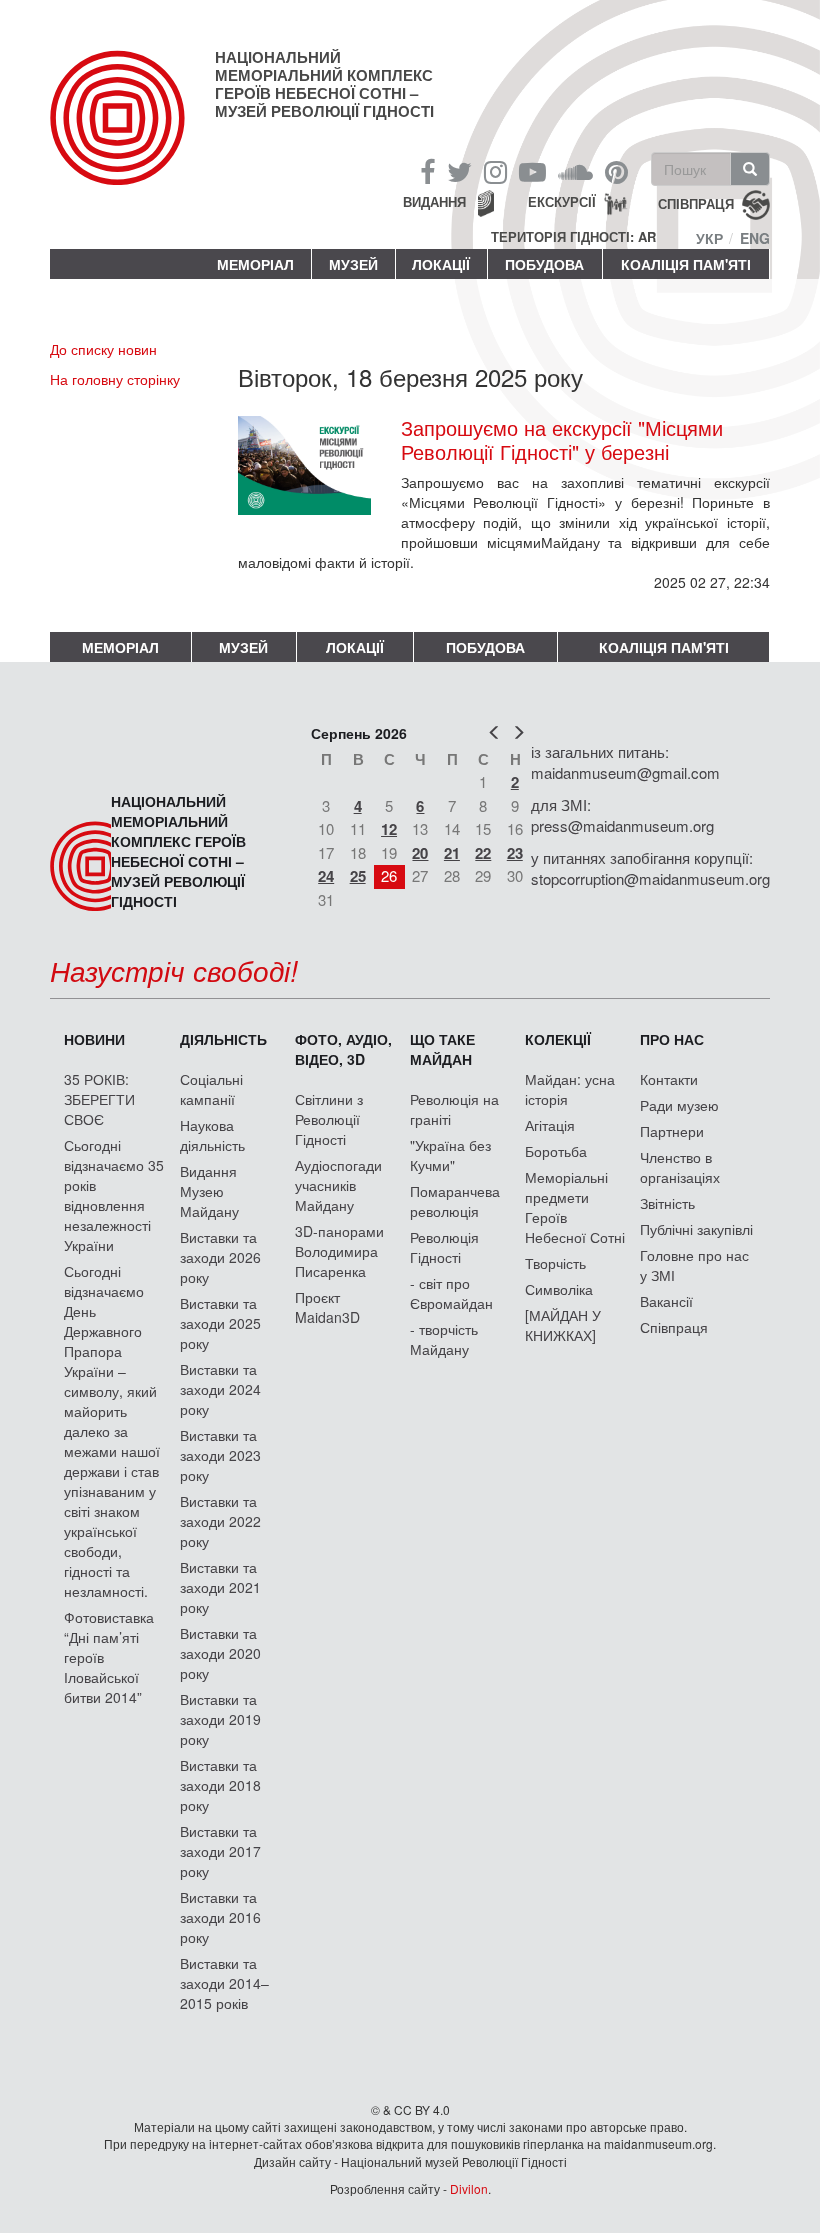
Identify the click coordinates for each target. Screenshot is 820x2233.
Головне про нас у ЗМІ (694, 1265)
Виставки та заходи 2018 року (220, 1785)
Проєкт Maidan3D (327, 1307)
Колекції (558, 1039)
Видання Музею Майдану (209, 1191)
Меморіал (255, 264)
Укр (709, 238)
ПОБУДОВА (544, 264)
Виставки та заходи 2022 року (220, 1521)
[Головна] (132, 134)
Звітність (667, 1203)
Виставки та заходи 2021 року (220, 1587)
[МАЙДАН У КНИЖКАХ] (563, 1325)
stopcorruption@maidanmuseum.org (650, 878)
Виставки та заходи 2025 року (220, 1323)
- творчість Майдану (444, 1339)
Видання (434, 201)
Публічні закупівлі (696, 1229)
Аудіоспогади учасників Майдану (338, 1185)
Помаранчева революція (455, 1201)
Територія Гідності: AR (573, 237)
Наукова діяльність (212, 1135)
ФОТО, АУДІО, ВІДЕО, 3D (343, 1049)
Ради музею (679, 1105)
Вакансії (666, 1301)
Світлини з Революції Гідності (329, 1119)
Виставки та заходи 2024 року (220, 1389)
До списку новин (103, 349)
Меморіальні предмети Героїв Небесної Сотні (575, 1207)
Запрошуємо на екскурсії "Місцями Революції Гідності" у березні (562, 440)
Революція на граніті (454, 1109)
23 (515, 853)
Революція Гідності (444, 1247)
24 (326, 876)
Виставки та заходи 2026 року (220, 1257)
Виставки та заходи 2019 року (220, 1719)
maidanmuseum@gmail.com (625, 772)
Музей (353, 264)
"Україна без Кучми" (450, 1155)
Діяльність (223, 1039)
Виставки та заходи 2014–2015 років (224, 1983)
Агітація (550, 1125)
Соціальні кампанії (211, 1089)
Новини (94, 1039)
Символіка (559, 1289)
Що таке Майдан (442, 1049)
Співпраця (674, 1327)
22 (483, 853)
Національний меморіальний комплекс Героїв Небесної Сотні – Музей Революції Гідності (324, 84)
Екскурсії (562, 201)
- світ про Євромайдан (451, 1293)
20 (420, 853)
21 (452, 853)
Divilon (469, 2188)
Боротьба (556, 1151)
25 (358, 876)
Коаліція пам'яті (686, 264)
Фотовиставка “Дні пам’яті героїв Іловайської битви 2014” (109, 1657)
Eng (755, 238)
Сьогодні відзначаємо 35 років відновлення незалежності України (114, 1195)
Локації (441, 264)
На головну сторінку (115, 379)
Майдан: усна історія (570, 1089)
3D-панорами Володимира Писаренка (339, 1251)
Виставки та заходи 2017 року (220, 1851)
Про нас (672, 1039)
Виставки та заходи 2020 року (220, 1653)
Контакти (669, 1079)
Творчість (555, 1263)
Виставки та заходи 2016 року (220, 1917)
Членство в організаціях (680, 1167)
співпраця (696, 203)
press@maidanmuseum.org (622, 825)
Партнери (672, 1131)
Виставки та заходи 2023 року (220, 1455)
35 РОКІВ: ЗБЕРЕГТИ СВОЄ (99, 1099)
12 (389, 829)
